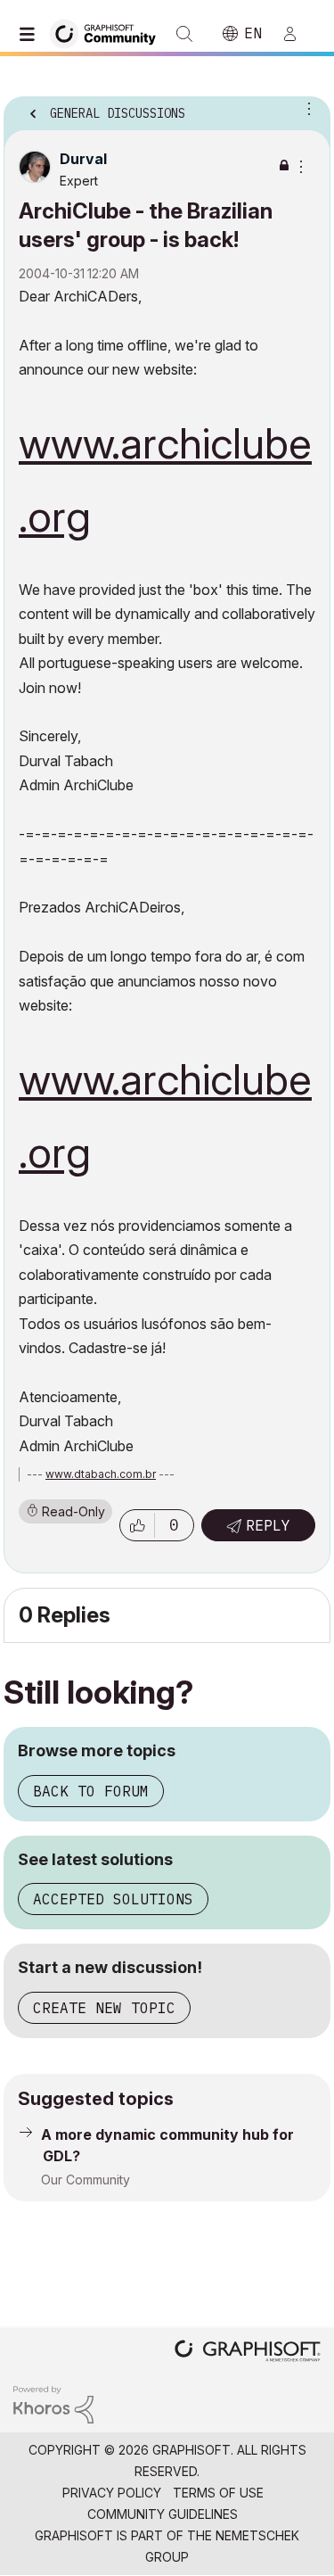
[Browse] (31, 34)
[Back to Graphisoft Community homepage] (109, 33)
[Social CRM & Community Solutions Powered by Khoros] (53, 2403)
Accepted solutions (113, 1899)
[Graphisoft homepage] (248, 2353)
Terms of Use (218, 2493)
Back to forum (91, 1791)
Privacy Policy (112, 2493)
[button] (137, 1525)
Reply (268, 1525)
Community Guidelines (163, 2514)
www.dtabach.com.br (101, 1474)
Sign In (297, 34)
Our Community (86, 2180)
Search (184, 34)
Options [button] (305, 108)
